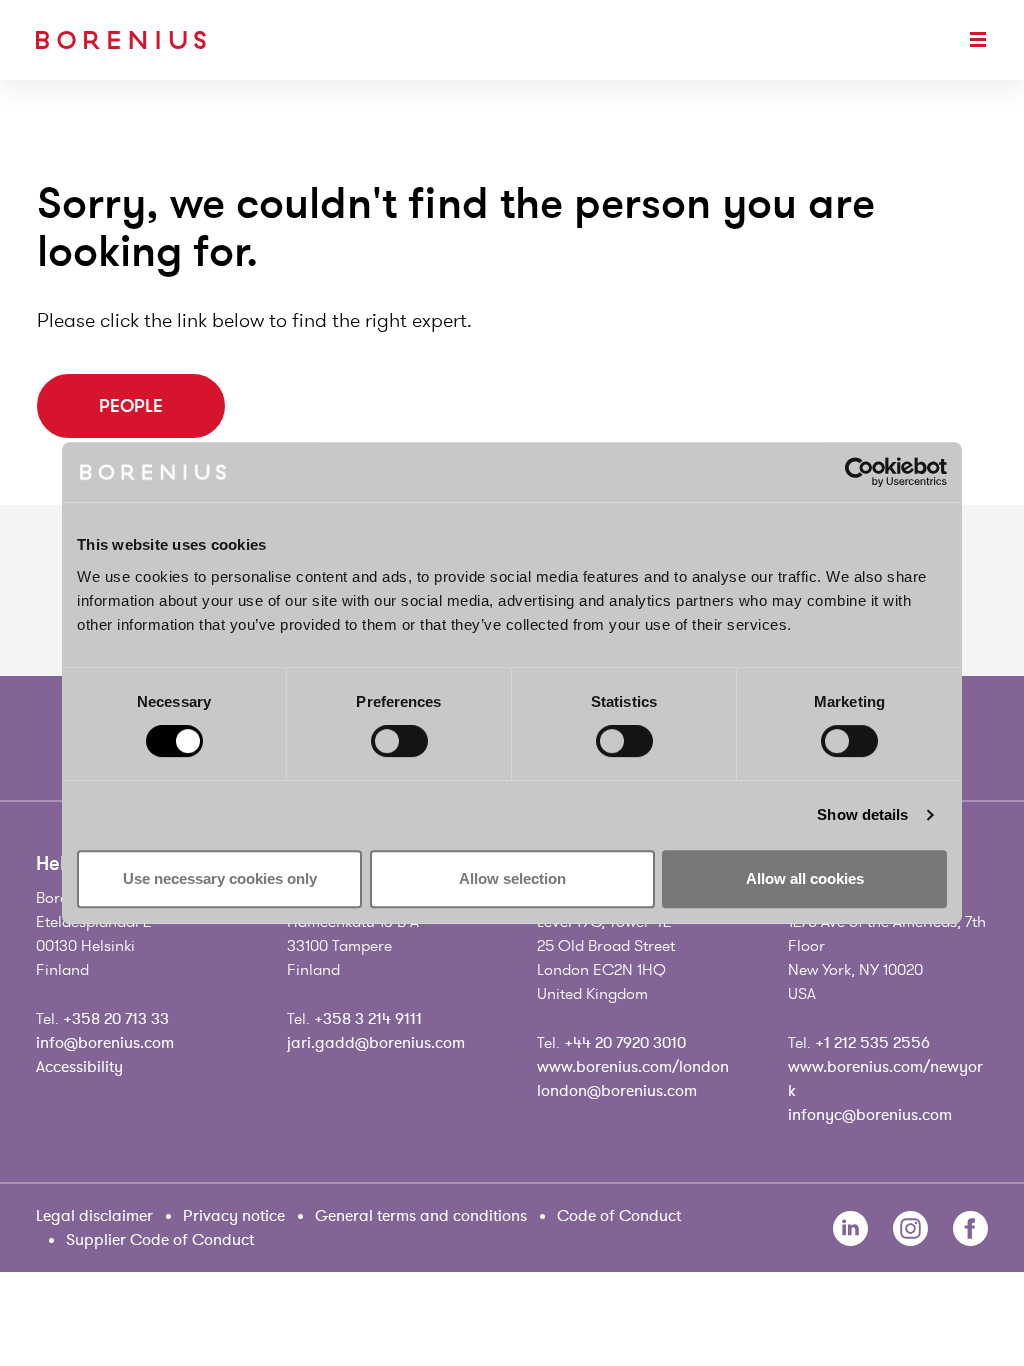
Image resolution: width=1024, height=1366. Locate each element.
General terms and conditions (421, 1216)
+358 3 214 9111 (368, 1019)
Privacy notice (234, 1216)
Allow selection (512, 878)
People (131, 406)
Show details (862, 814)
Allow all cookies (805, 878)
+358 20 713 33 (116, 1019)
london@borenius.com (617, 1091)
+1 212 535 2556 (872, 1043)
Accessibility (79, 1067)
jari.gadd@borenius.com (376, 1043)
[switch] (399, 741)
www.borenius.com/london (633, 1067)
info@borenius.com (105, 1043)
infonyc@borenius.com (870, 1115)
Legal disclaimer (94, 1216)
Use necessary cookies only (220, 878)
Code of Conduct (619, 1216)
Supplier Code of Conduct (160, 1240)
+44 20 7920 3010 (625, 1043)
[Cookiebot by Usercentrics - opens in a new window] (859, 472)
